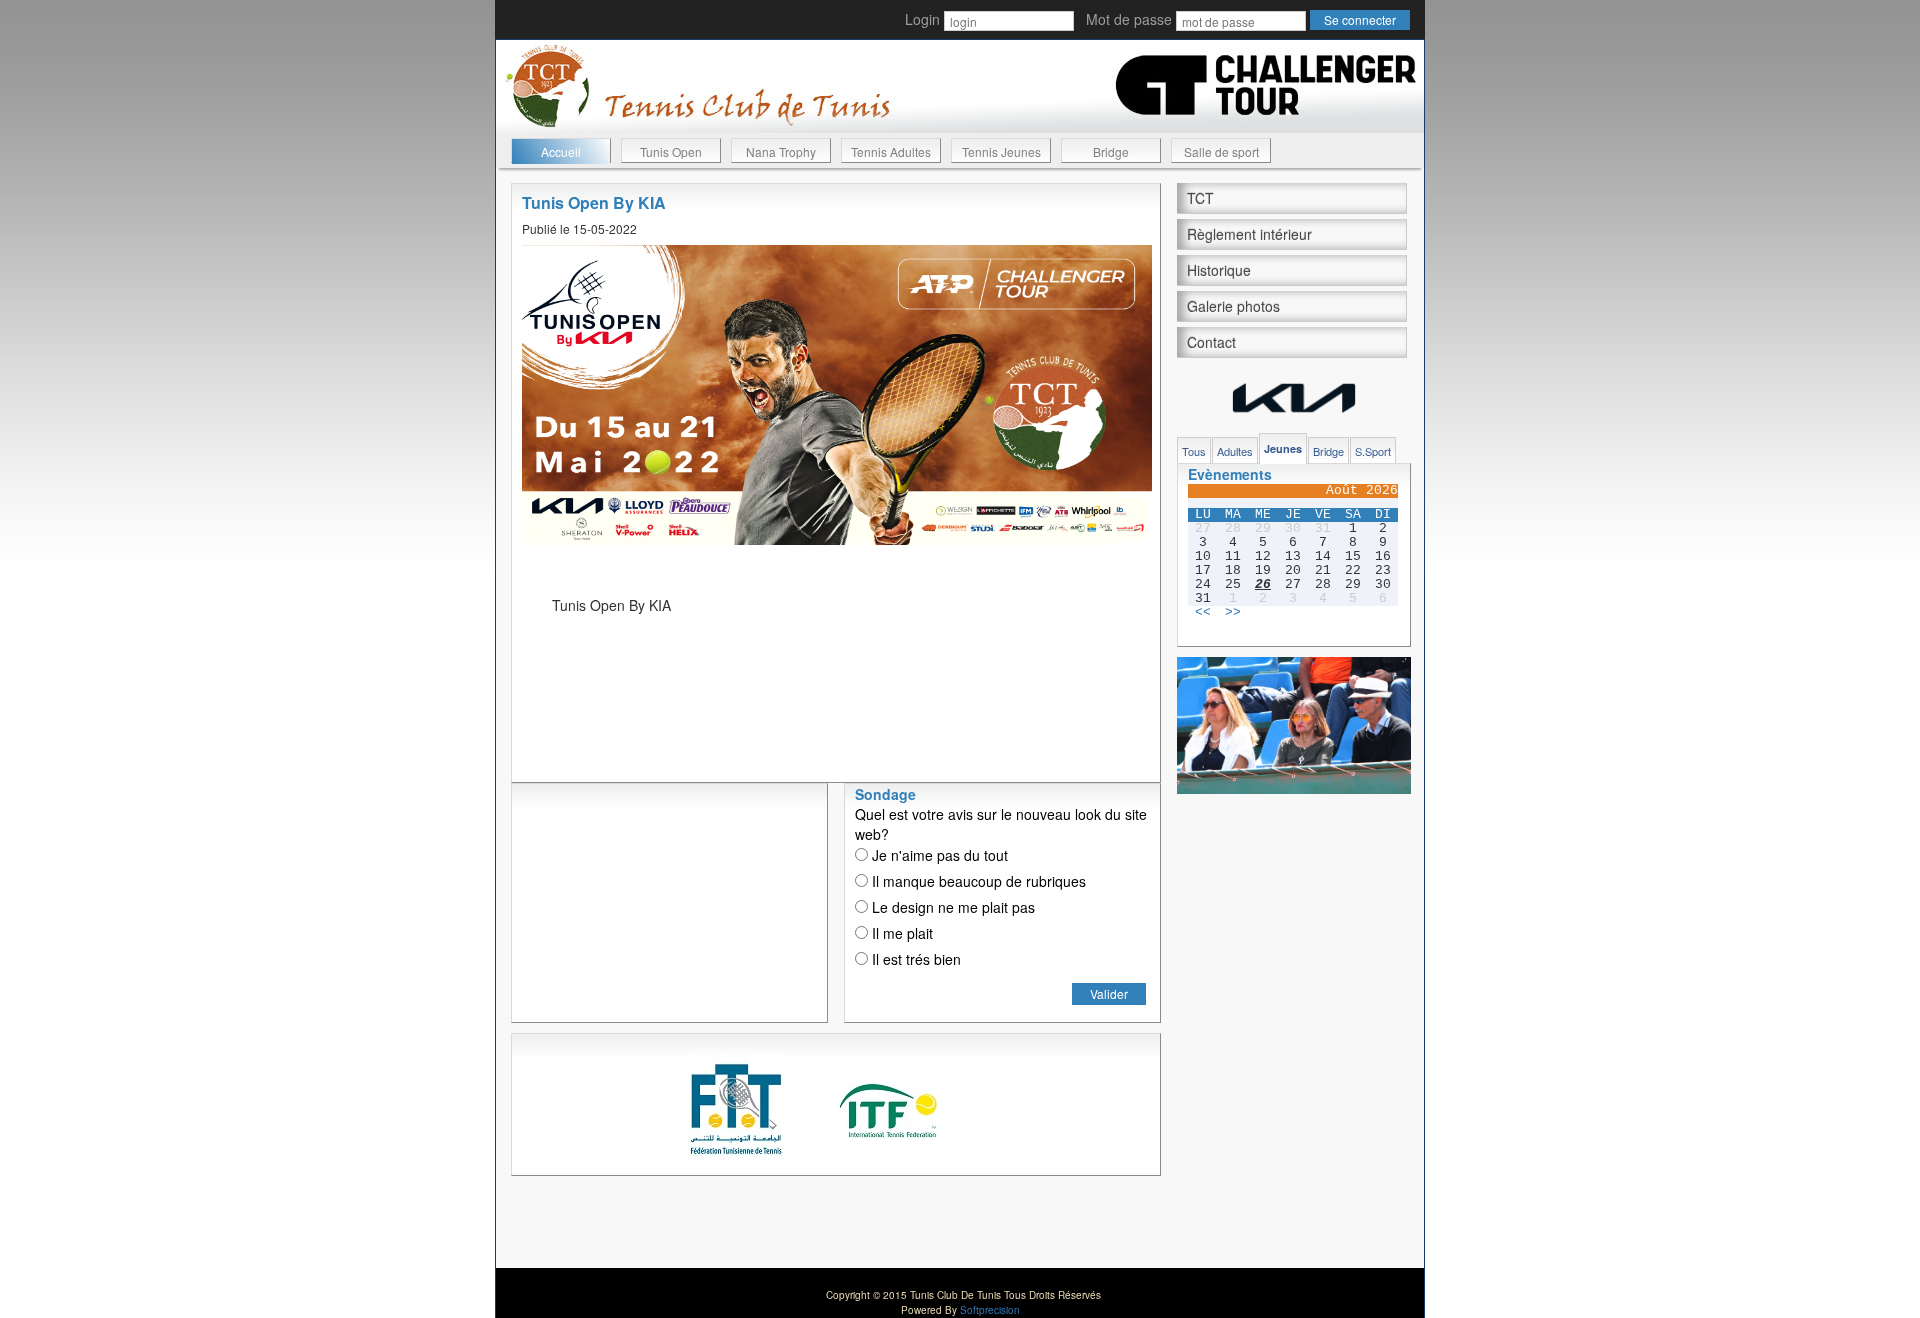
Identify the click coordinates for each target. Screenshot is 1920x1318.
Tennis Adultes (891, 151)
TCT (1200, 198)
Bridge (1111, 151)
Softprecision (990, 1310)
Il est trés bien (914, 959)
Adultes (1235, 451)
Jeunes (1283, 448)
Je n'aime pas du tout (938, 855)
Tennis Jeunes (1001, 151)
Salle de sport (1221, 151)
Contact (1211, 342)
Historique (1219, 270)
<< (1203, 613)
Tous (1194, 451)
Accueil (561, 151)
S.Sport (1373, 451)
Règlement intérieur (1249, 234)
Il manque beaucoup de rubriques (977, 881)
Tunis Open (671, 151)
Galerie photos (1233, 306)
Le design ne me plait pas (951, 907)
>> (1233, 613)
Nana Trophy (781, 151)
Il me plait (900, 933)
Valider (1109, 993)
